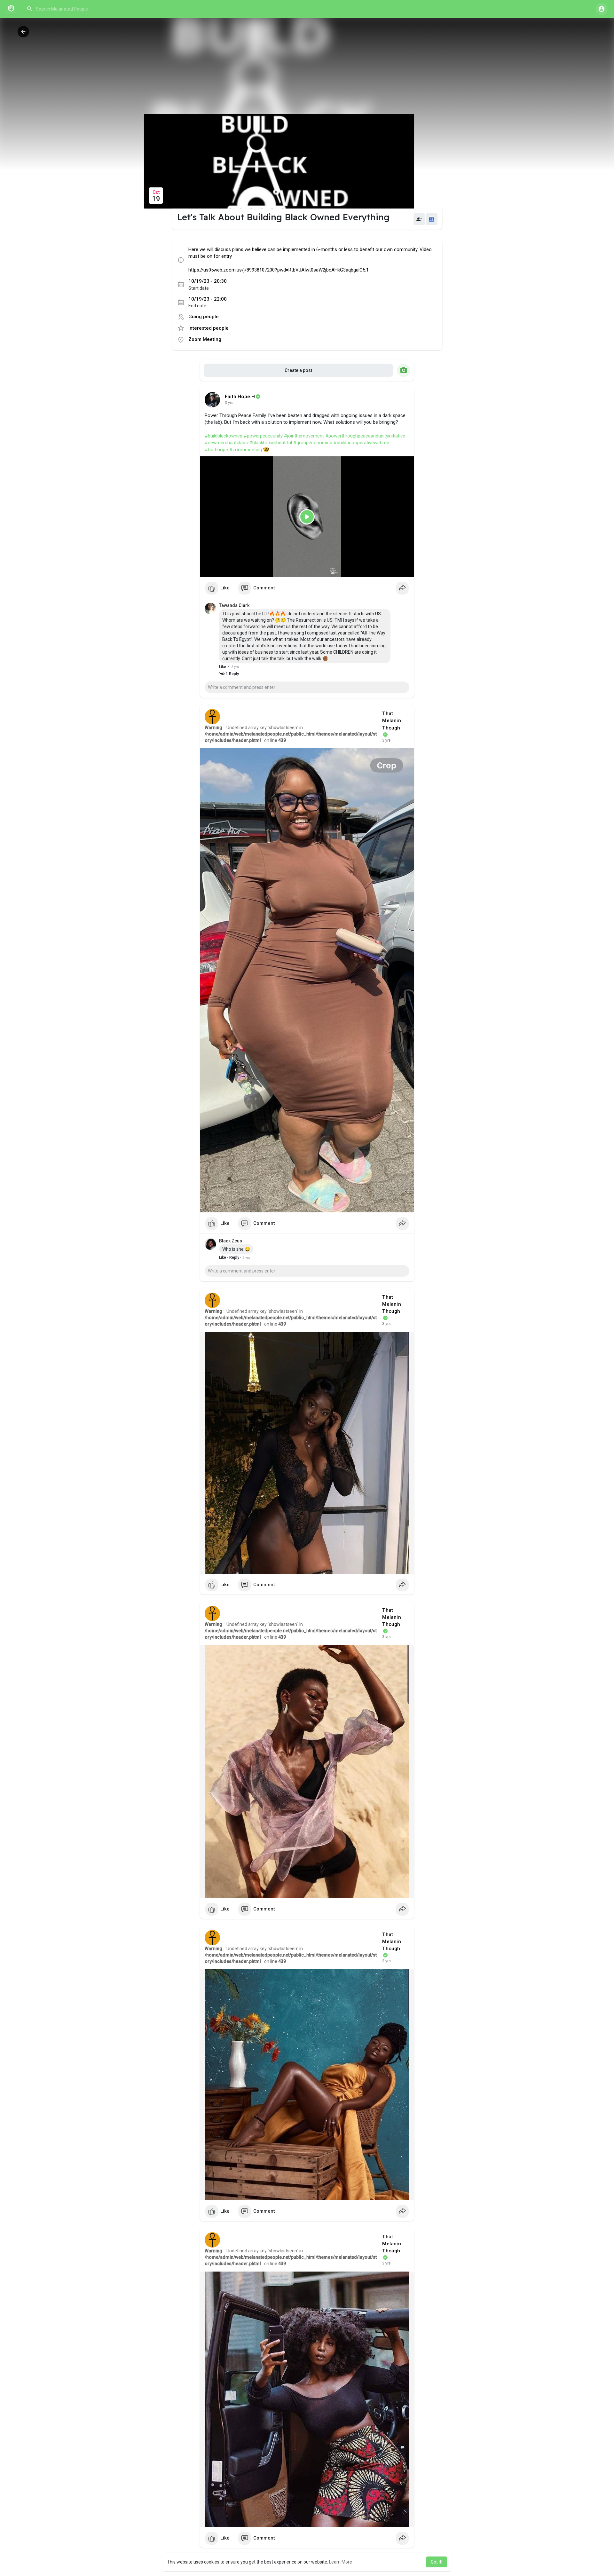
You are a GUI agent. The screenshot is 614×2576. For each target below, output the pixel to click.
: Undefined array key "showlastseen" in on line (291, 734)
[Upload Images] (404, 370)
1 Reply (232, 674)
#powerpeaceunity (263, 436)
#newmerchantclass (226, 443)
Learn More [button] (341, 2562)
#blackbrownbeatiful (271, 443)
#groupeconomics (313, 443)
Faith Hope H (240, 397)
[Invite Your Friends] (419, 219)
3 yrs (229, 403)
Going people (204, 317)
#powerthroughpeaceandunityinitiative (365, 436)
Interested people (209, 328)
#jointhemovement (304, 436)
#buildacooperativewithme (361, 443)
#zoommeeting (246, 450)
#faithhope (216, 450)
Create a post (298, 370)
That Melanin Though (391, 721)
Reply (234, 1257)
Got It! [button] (437, 2562)
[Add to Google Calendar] (432, 219)
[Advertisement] (307, 66)
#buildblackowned (224, 436)
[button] (88, 9)
